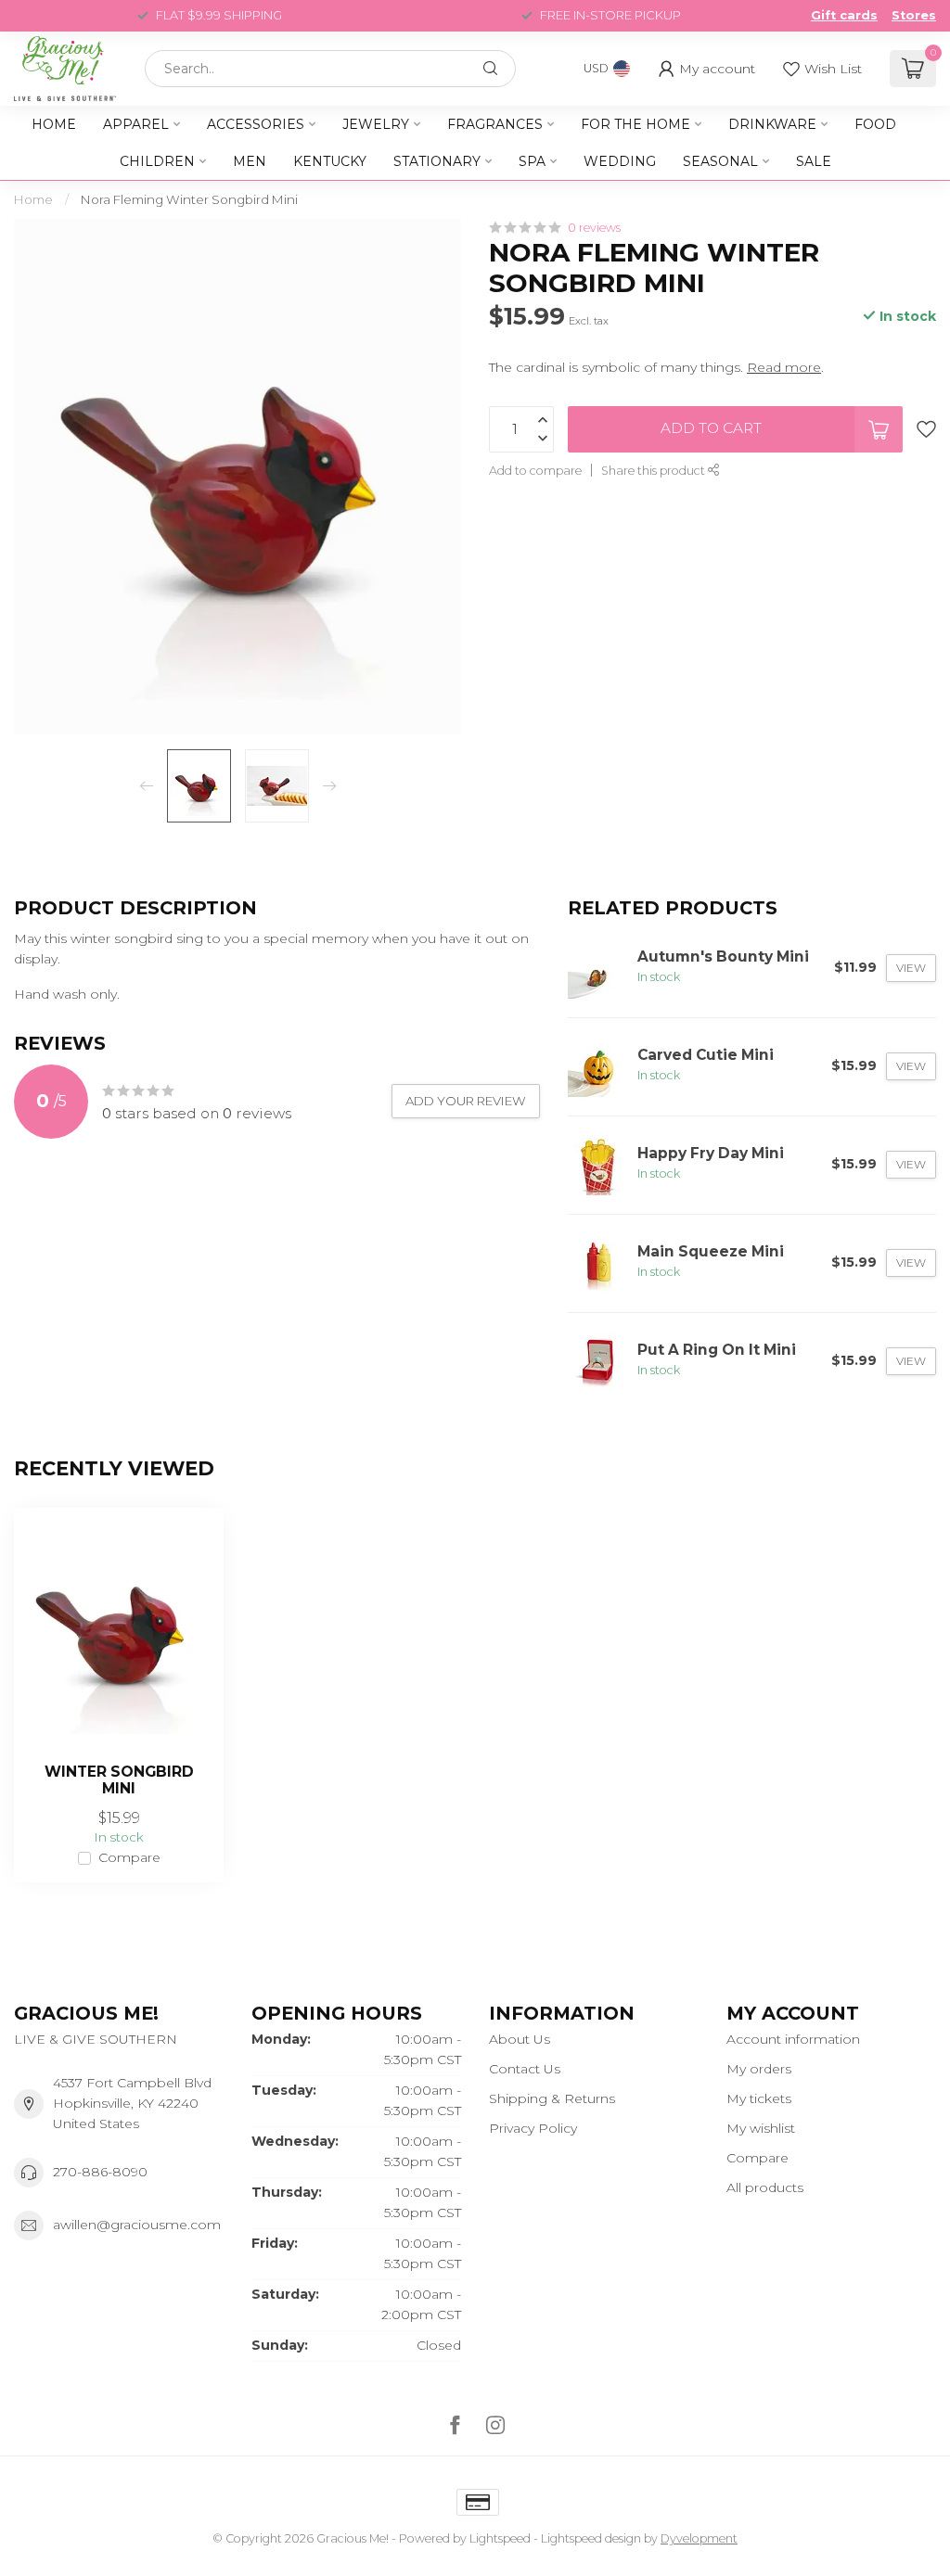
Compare (129, 1858)
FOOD (875, 124)
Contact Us (525, 2069)
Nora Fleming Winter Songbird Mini (189, 199)
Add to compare (535, 471)
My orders (759, 2069)
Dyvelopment (699, 2538)
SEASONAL (720, 161)
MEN (250, 161)
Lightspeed (500, 2538)
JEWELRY (376, 124)
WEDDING (620, 161)
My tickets (759, 2098)
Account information (793, 2039)
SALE (814, 161)
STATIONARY (437, 161)
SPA (532, 161)
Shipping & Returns (552, 2098)
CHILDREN (157, 161)
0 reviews (594, 228)
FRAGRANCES (495, 124)
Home (54, 124)
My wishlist (761, 2128)
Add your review (466, 1101)
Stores (914, 15)
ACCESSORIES (256, 124)
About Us (520, 2039)
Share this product (655, 471)
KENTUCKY (330, 161)
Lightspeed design (591, 2538)
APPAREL (136, 124)
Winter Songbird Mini (119, 1780)
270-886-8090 (100, 2172)
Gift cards (844, 15)
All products (765, 2187)
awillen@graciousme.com (137, 2225)
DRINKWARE (772, 124)
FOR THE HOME (635, 124)
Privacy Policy (533, 2128)
